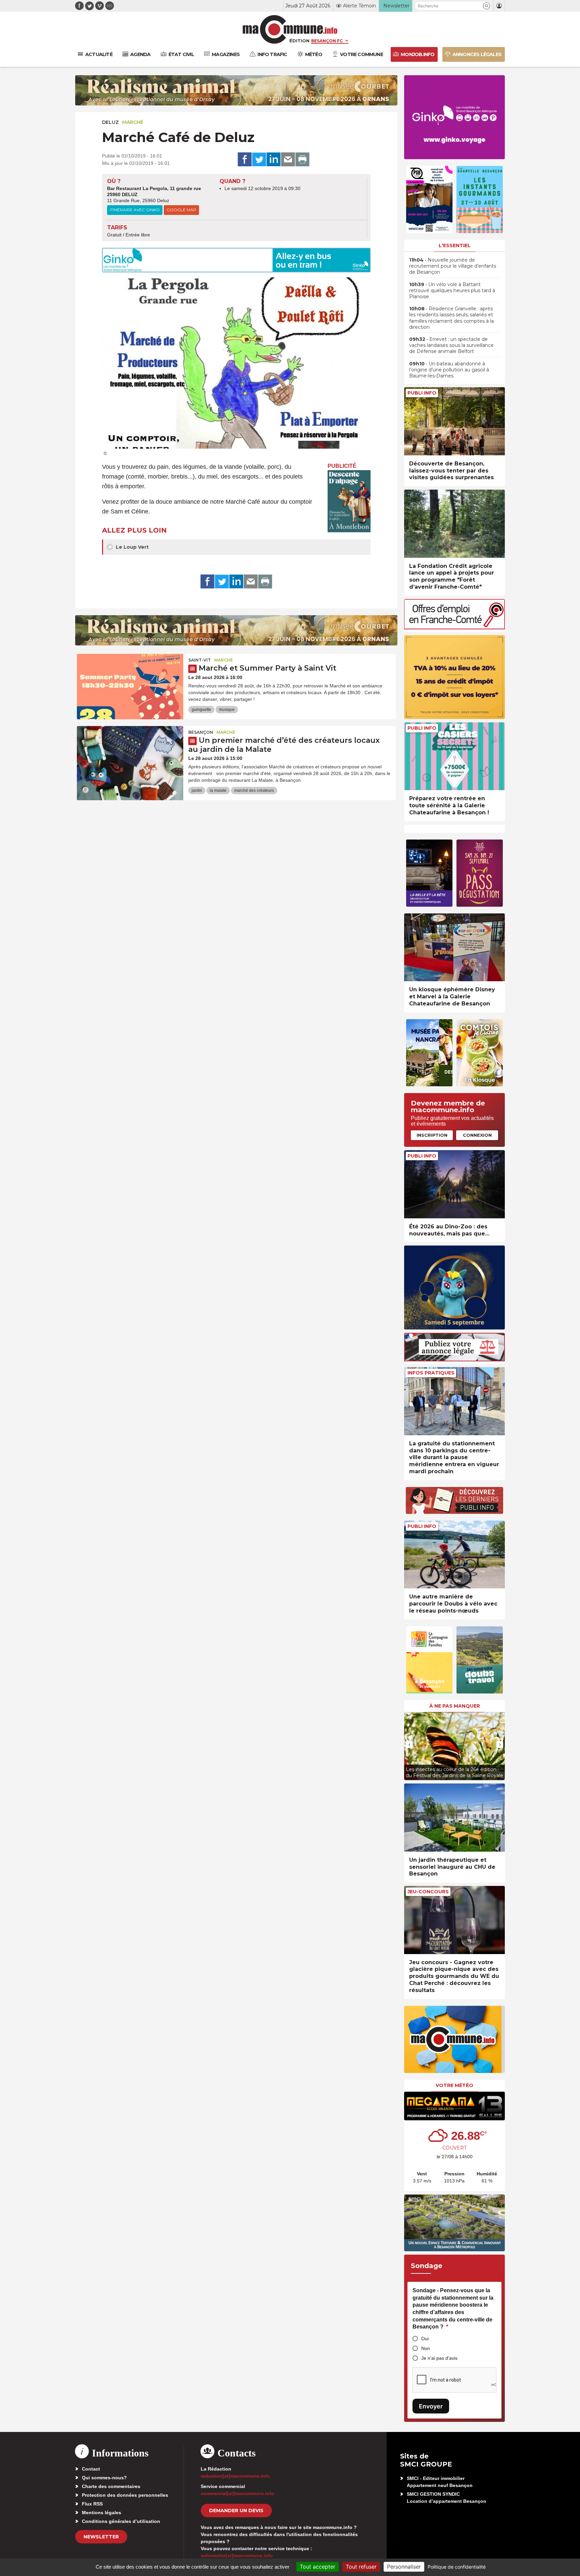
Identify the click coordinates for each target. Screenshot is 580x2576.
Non (426, 2348)
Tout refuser (361, 2567)
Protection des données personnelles (125, 2495)
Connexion (477, 1135)
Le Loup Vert (132, 547)
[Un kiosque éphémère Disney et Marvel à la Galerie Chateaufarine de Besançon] (454, 947)
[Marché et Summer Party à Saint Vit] (130, 684)
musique (227, 710)
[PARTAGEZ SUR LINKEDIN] (274, 160)
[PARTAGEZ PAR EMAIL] (288, 160)
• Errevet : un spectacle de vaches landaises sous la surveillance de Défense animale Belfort (451, 345)
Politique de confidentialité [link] (457, 2567)
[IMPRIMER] (302, 160)
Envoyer (431, 2406)
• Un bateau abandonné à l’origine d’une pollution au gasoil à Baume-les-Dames (449, 370)
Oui (425, 2339)
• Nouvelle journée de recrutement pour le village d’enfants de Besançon (453, 266)
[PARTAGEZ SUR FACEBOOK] (245, 160)
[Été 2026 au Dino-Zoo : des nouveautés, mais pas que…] (454, 1184)
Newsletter (101, 2537)
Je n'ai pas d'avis (439, 2358)
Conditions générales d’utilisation (121, 2521)
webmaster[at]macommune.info (237, 2556)
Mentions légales (102, 2513)
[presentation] (409, 1745)
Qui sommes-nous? (104, 2478)
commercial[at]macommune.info (237, 2493)
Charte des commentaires (111, 2486)
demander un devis (236, 2511)
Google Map (181, 210)
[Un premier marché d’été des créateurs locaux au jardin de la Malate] (130, 756)
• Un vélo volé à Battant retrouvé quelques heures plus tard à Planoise (452, 290)
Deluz (110, 122)
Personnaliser (404, 2567)
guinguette (201, 710)
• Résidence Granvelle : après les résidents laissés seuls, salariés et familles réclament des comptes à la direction (451, 318)
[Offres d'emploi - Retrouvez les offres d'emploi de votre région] (454, 627)
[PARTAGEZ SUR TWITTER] (259, 160)
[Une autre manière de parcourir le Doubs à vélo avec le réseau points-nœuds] (454, 1555)
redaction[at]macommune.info (235, 2476)
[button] (487, 6)
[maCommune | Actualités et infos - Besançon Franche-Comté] (290, 29)
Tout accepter (318, 2567)
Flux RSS (92, 2504)
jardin (197, 790)
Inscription (432, 1135)
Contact (91, 2469)
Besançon (201, 732)
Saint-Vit (200, 660)
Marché (133, 122)
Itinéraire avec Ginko (135, 210)
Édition (299, 41)
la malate (218, 790)
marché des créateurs (254, 790)
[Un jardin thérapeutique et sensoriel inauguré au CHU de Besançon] (454, 1818)
